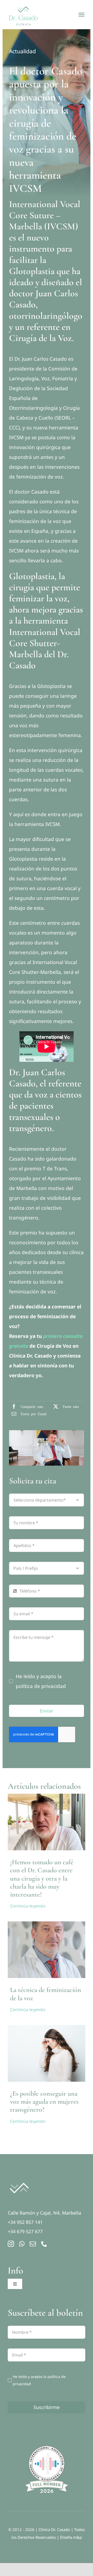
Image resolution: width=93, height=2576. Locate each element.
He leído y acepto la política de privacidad (41, 1681)
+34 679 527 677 (25, 2231)
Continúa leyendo (28, 1906)
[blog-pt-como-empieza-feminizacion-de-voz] (47, 1796)
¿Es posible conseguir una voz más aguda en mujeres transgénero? (44, 2101)
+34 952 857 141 (25, 2222)
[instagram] (11, 2244)
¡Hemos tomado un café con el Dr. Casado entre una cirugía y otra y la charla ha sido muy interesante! (42, 1878)
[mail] (33, 2244)
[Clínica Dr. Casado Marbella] (19, 2180)
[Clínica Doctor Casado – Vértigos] (47, 2027)
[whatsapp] (22, 2244)
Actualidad (22, 51)
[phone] (44, 2244)
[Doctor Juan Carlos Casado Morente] (47, 1924)
